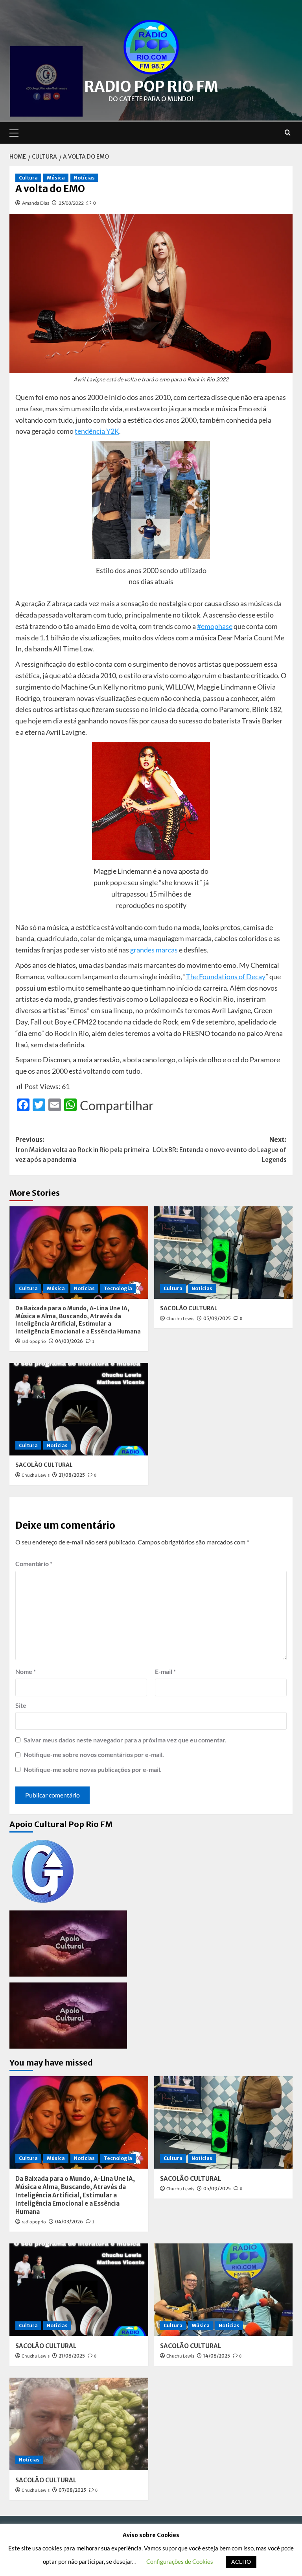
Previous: (82, 1149)
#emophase (215, 626)
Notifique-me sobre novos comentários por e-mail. (94, 1754)
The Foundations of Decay (226, 976)
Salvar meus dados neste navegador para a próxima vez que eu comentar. (125, 1740)
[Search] (288, 133)
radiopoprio (34, 1342)
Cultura (28, 178)
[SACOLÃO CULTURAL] (224, 1253)
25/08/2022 (71, 203)
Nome (26, 1671)
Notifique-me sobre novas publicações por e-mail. (93, 1769)
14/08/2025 (217, 2356)
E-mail (165, 1671)
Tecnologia (118, 1288)
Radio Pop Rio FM (151, 87)
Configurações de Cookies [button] (180, 2561)
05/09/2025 (217, 1318)
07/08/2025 (72, 2490)
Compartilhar (117, 1106)
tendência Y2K (97, 431)
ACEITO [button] (241, 2562)
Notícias (84, 178)
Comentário (34, 1564)
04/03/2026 (69, 1341)
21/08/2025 (72, 1475)
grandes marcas (154, 950)
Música (56, 178)
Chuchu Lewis (180, 1319)
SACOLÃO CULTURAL (189, 1308)
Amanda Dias (36, 203)
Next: (220, 1149)
